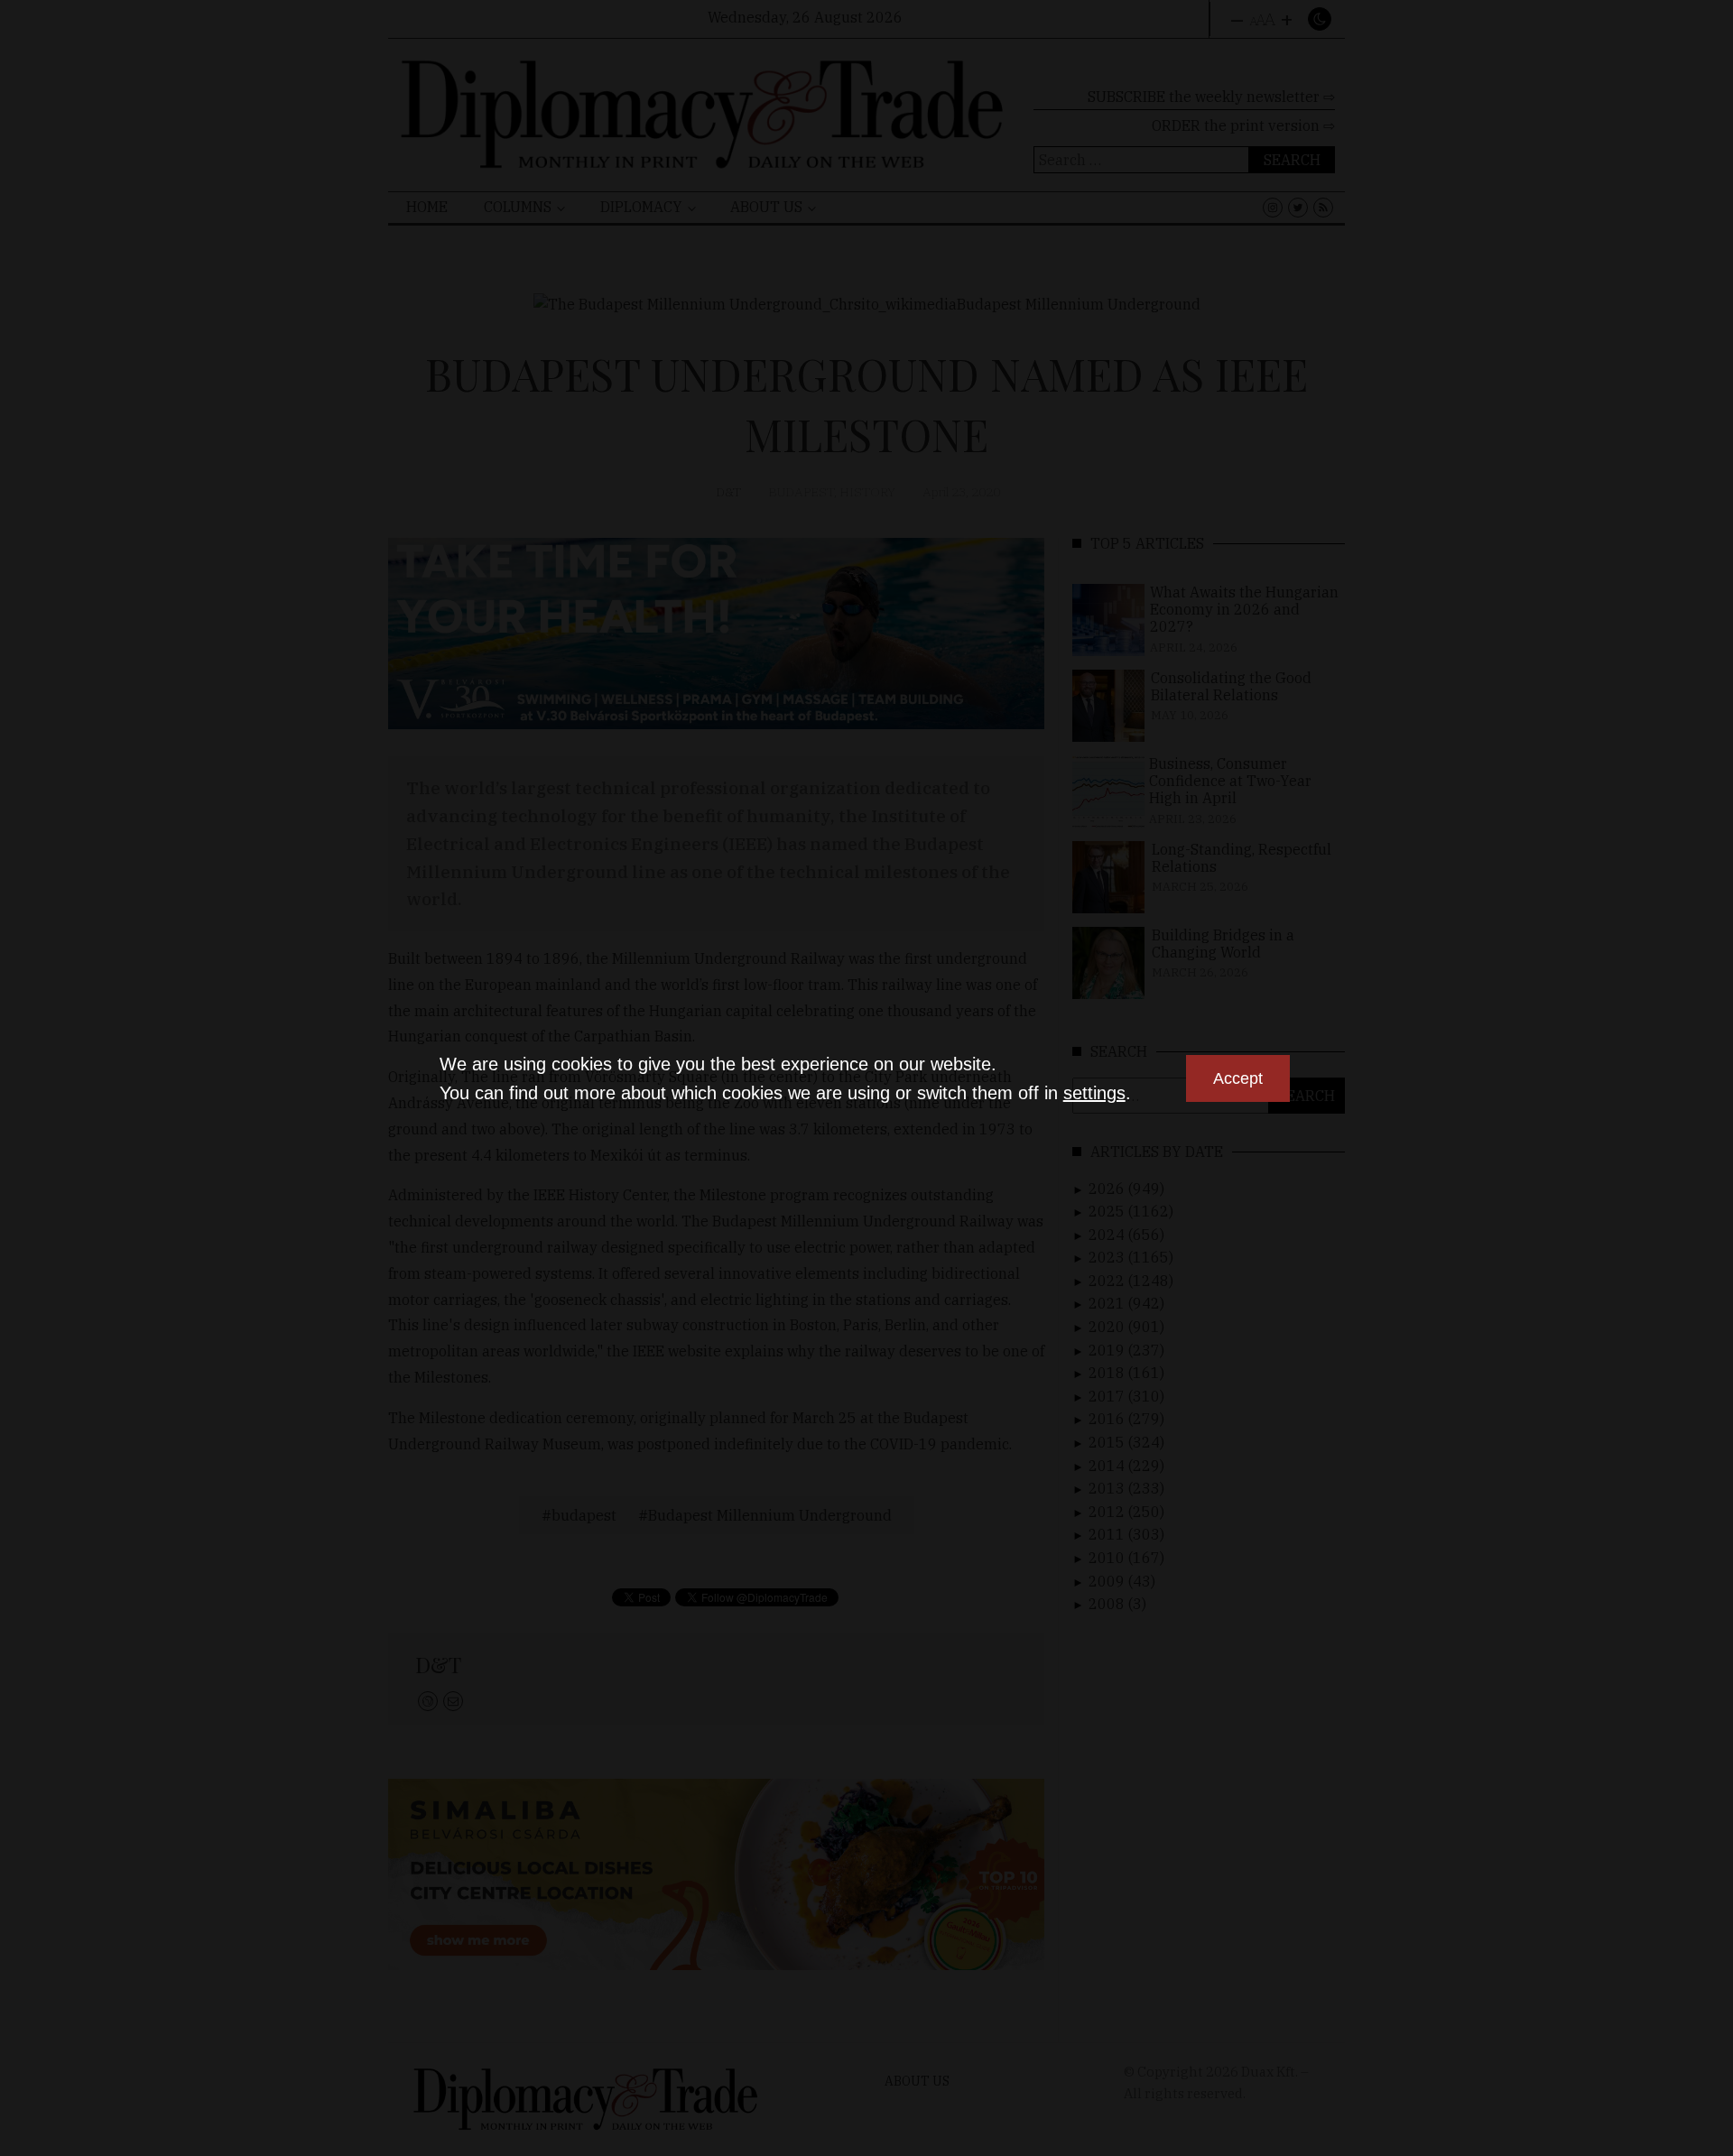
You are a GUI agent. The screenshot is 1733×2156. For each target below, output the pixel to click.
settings (1094, 1093)
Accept (1238, 1078)
